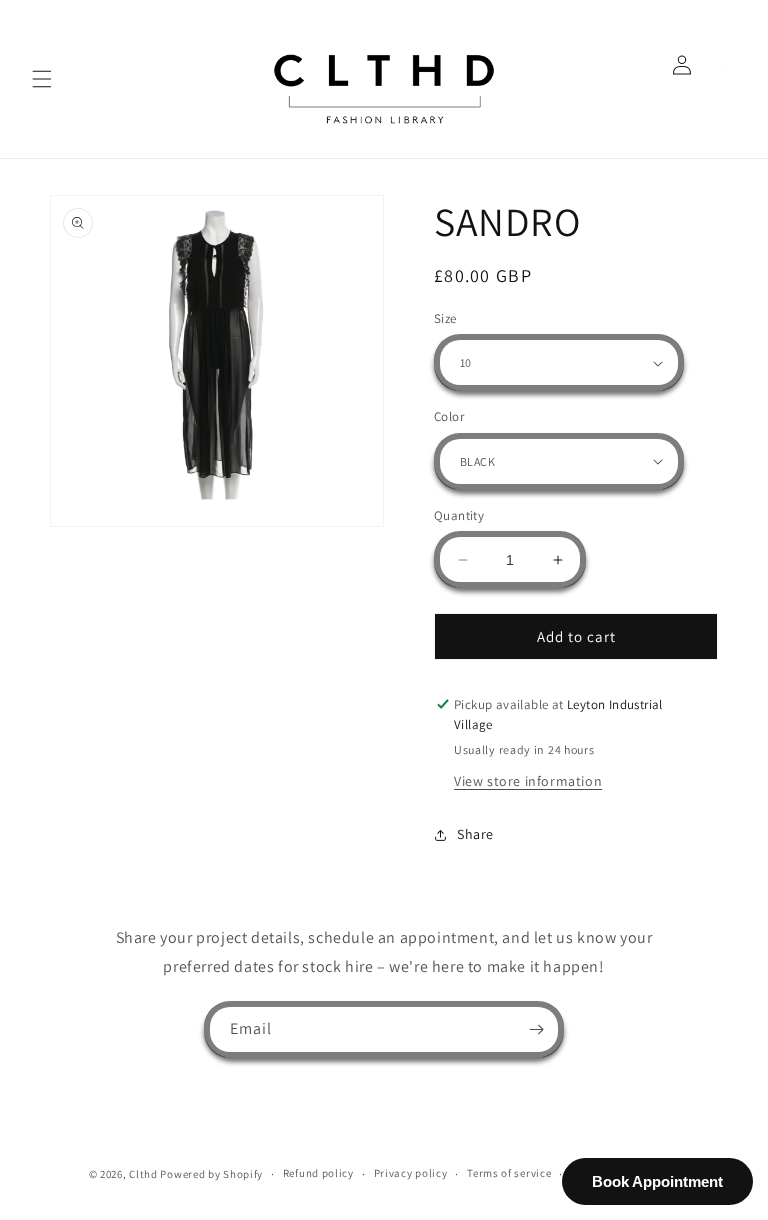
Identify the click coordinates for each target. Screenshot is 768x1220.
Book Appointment (657, 1181)
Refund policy (318, 1173)
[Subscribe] (536, 1029)
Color (449, 416)
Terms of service (509, 1173)
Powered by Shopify (211, 1174)
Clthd (143, 1174)
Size (445, 318)
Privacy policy (411, 1173)
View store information (528, 781)
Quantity (459, 515)
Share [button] (475, 834)
